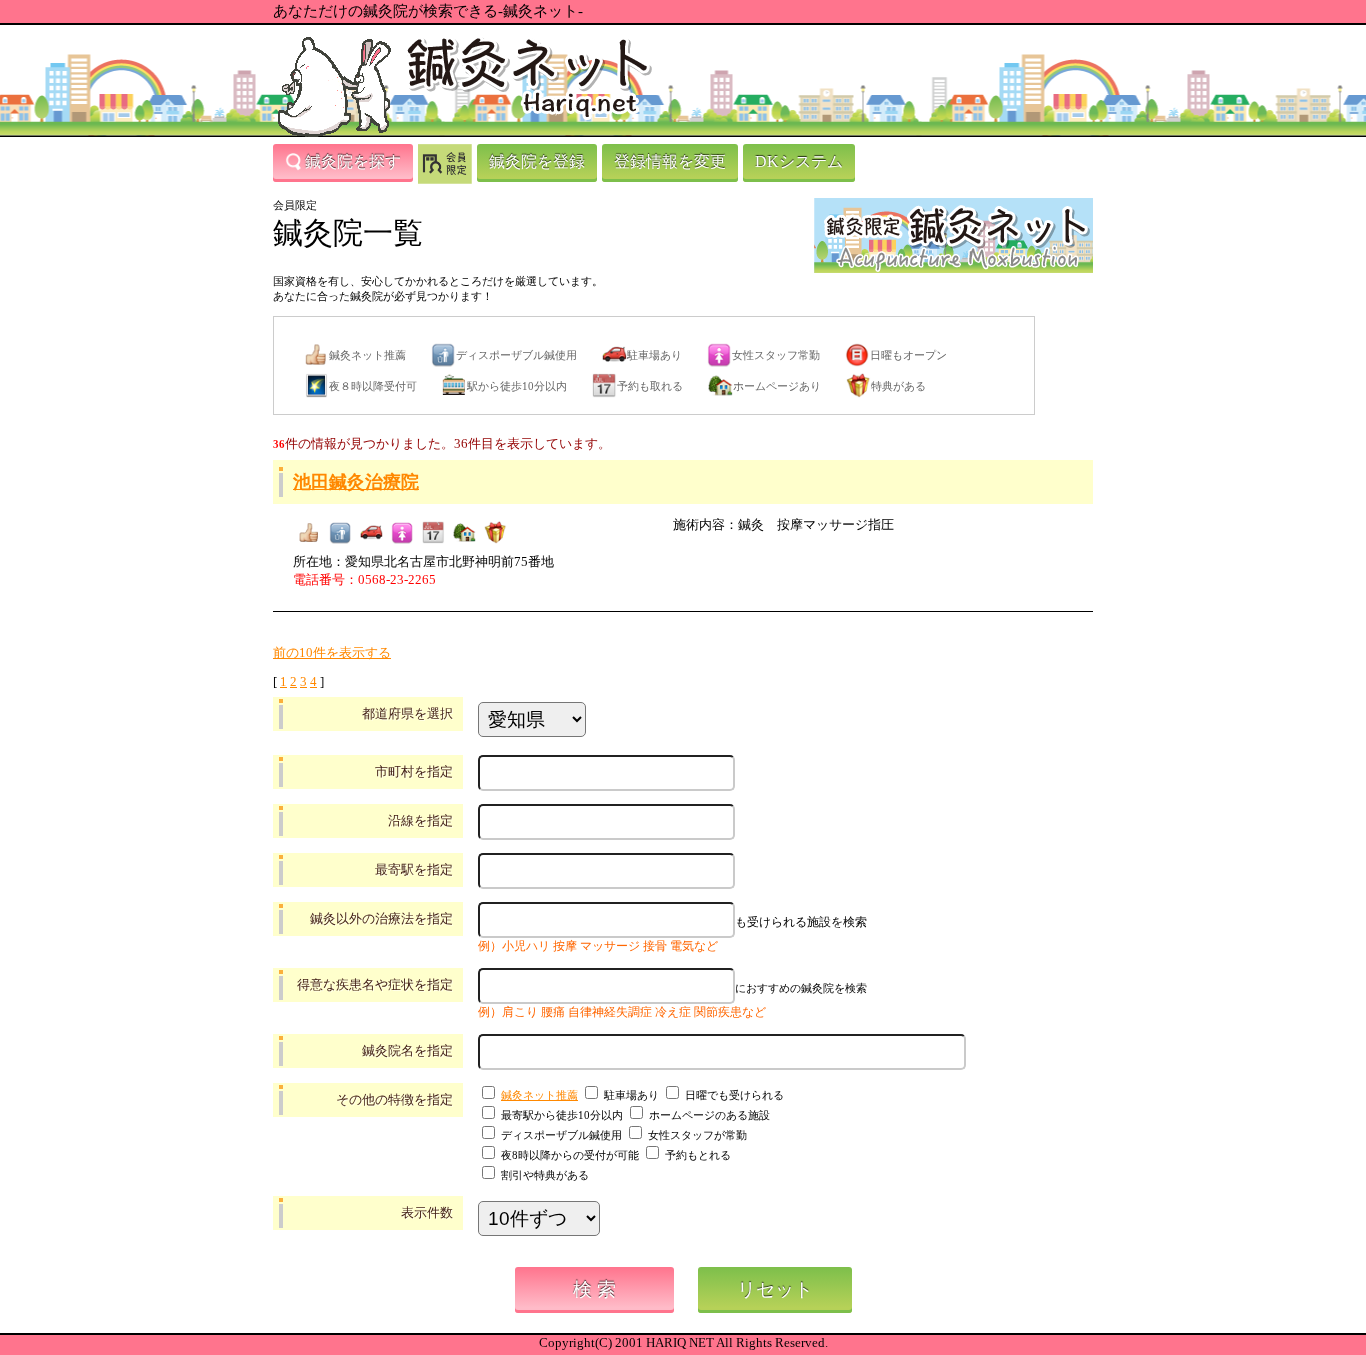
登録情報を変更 (670, 161)
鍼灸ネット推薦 (539, 1095)
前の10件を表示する (332, 652)
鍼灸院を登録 (537, 161)
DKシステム (799, 161)
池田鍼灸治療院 (356, 482)
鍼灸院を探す (353, 161)
